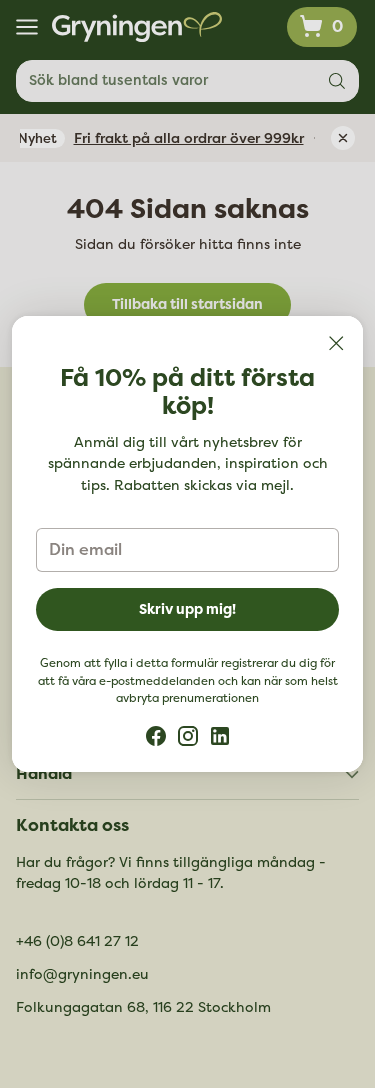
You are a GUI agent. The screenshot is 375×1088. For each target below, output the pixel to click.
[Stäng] (336, 343)
